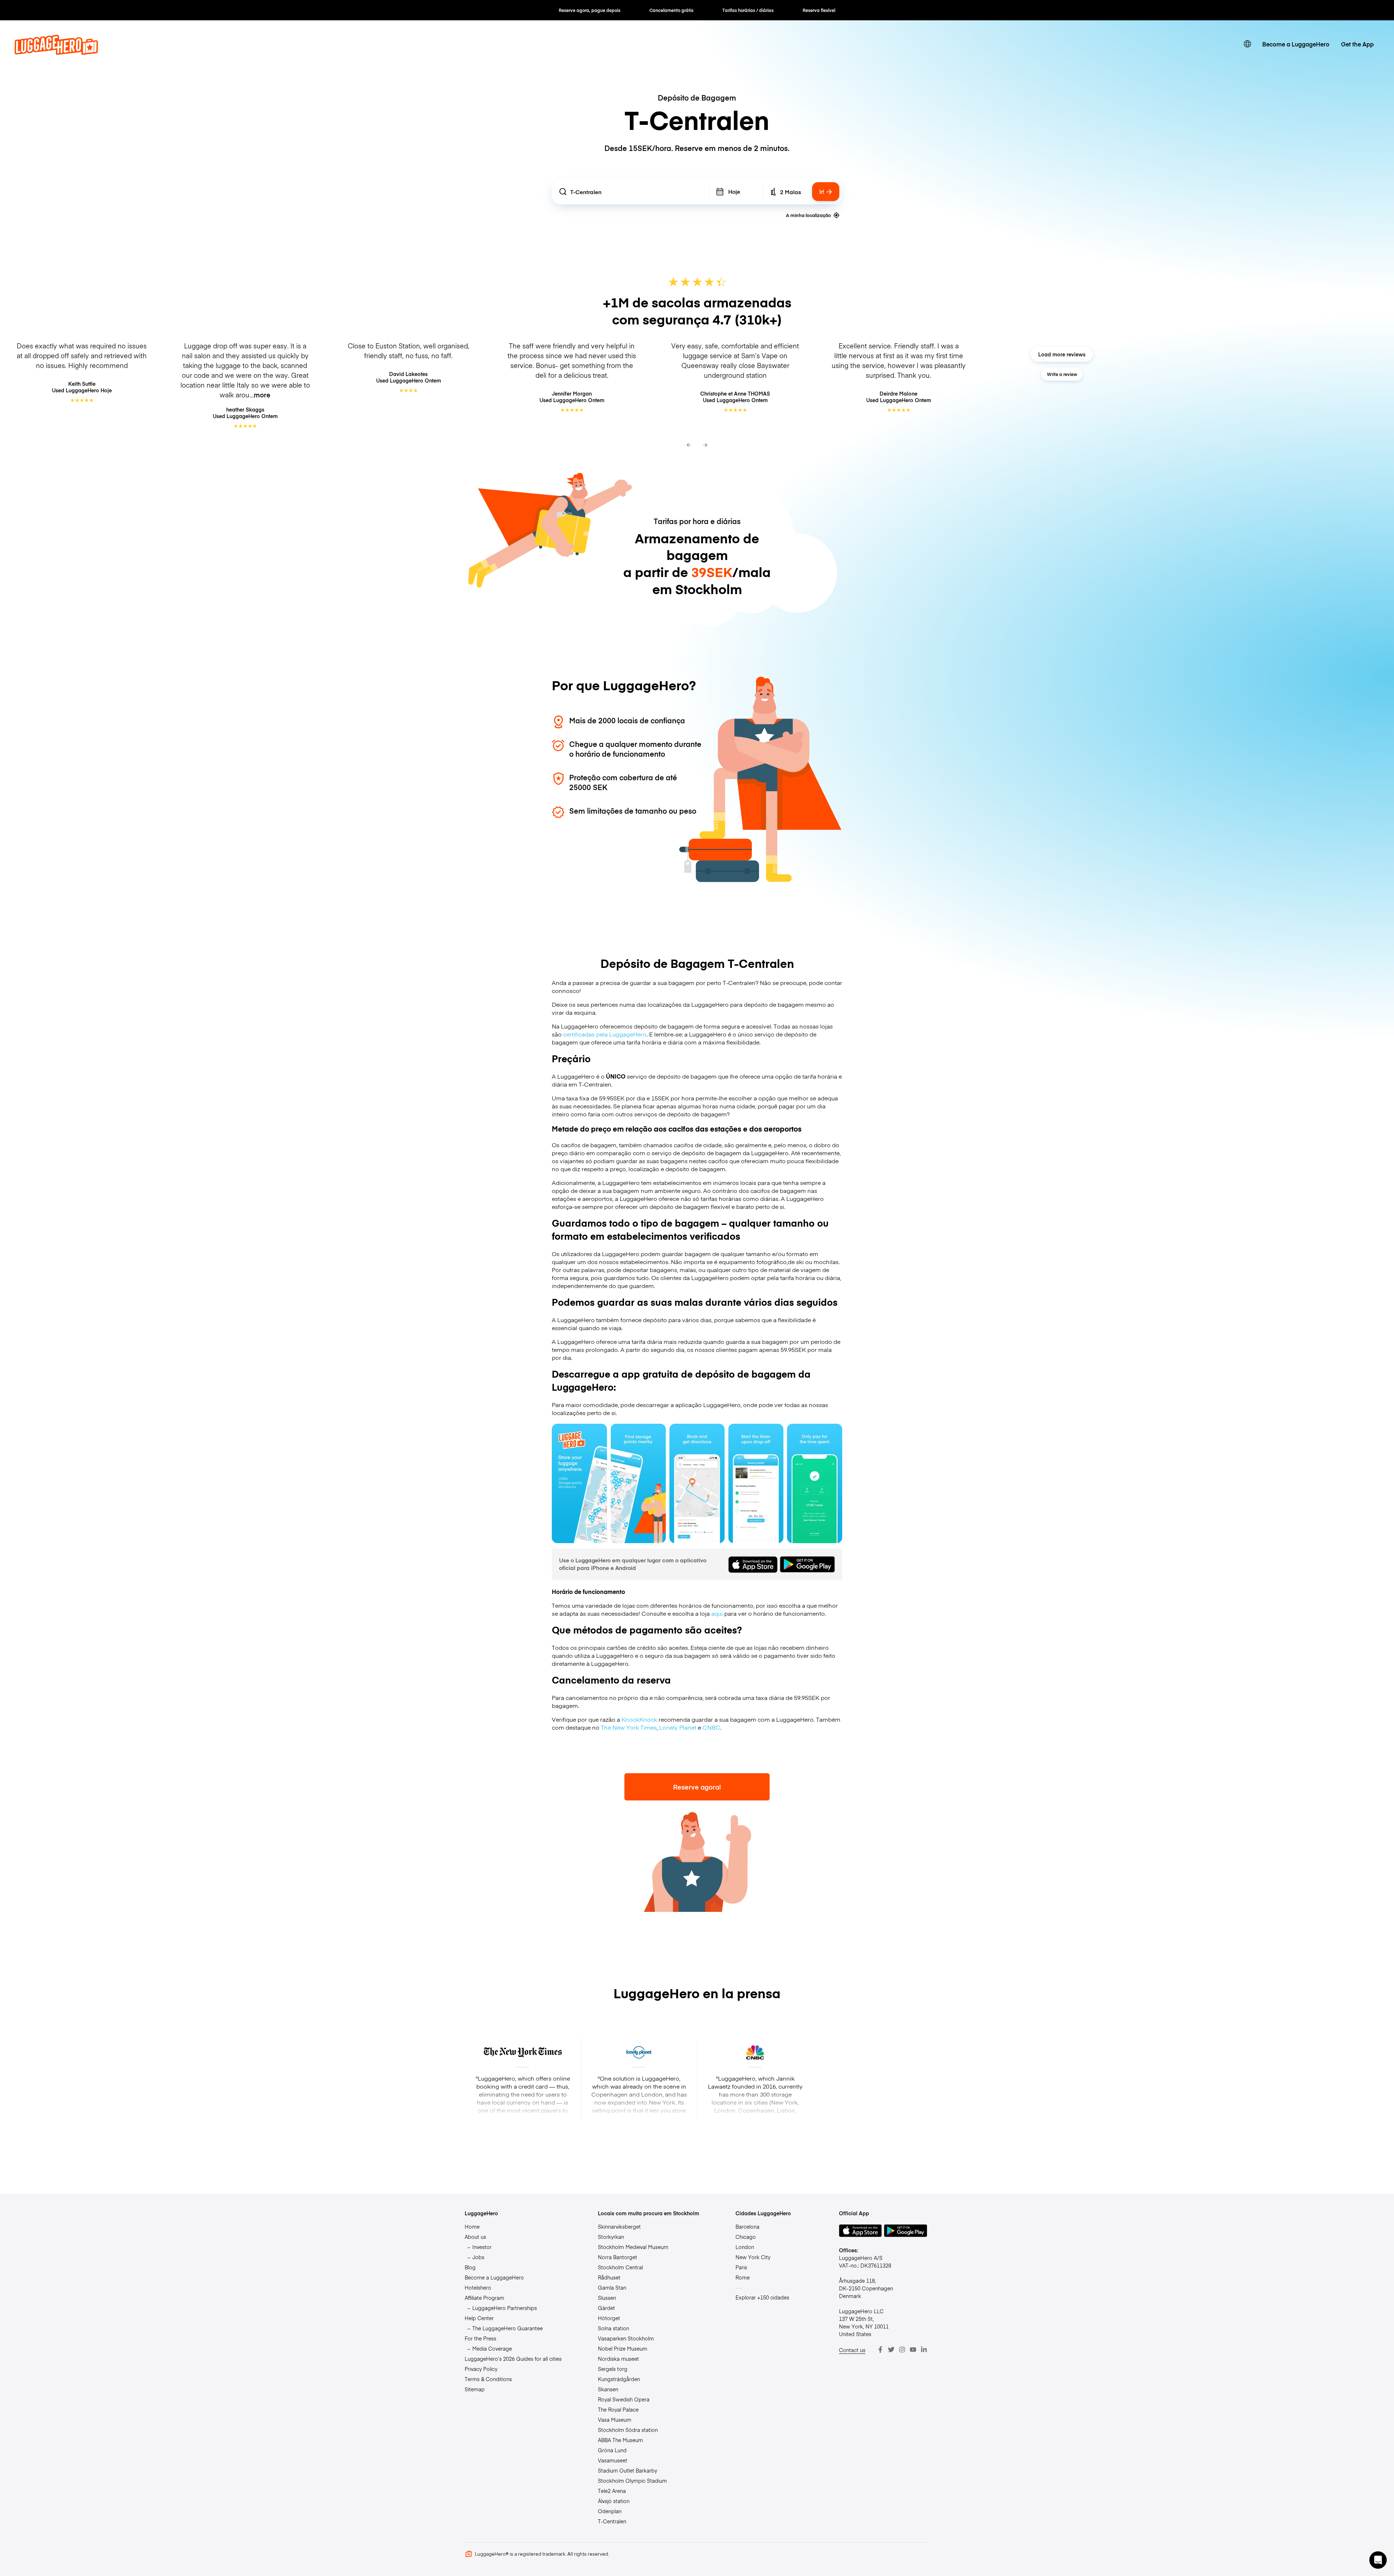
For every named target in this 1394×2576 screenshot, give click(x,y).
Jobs (478, 2257)
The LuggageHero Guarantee (508, 2328)
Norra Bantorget (617, 2257)
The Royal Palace (618, 2409)
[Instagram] (902, 2350)
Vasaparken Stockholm (626, 2338)
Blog (470, 2267)
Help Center (479, 2318)
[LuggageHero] (56, 52)
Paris (741, 2267)
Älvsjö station (614, 2501)
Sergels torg (613, 2369)
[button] (1378, 2560)
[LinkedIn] (924, 2350)
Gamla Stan (612, 2287)
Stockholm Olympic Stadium (632, 2481)
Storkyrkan (611, 2237)
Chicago (746, 2237)
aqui (717, 1613)
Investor (482, 2247)
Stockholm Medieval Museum (633, 2247)
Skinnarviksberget (619, 2227)
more (262, 395)
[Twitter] (891, 2350)
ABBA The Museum (620, 2440)
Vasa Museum (615, 2420)
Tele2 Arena (612, 2491)
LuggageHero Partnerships (505, 2308)
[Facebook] (880, 2350)
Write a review (1062, 374)
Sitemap (475, 2389)
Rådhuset (609, 2277)
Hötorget (609, 2318)
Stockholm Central (620, 2267)
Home (472, 2227)
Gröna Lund (612, 2450)
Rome (743, 2277)
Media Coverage (492, 2348)
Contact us (852, 2350)
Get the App (1357, 44)
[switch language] (1247, 44)
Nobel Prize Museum (623, 2348)
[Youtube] (913, 2350)
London (745, 2247)
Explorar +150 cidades (762, 2297)
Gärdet (606, 2308)
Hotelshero (478, 2287)
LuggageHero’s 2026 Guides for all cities (513, 2359)
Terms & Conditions (488, 2379)
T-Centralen (612, 2521)
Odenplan (610, 2511)
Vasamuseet (613, 2460)
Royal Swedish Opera (624, 2399)
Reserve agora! (697, 1787)
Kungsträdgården (619, 2379)
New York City (753, 2257)
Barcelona (747, 2227)
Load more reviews (1062, 354)
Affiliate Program (484, 2298)
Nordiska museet (618, 2359)
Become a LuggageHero (1296, 44)
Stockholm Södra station (628, 2430)
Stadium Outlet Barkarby (627, 2470)
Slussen (607, 2298)
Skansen (608, 2389)
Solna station (614, 2328)
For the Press (480, 2338)
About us (475, 2237)
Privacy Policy (481, 2369)
